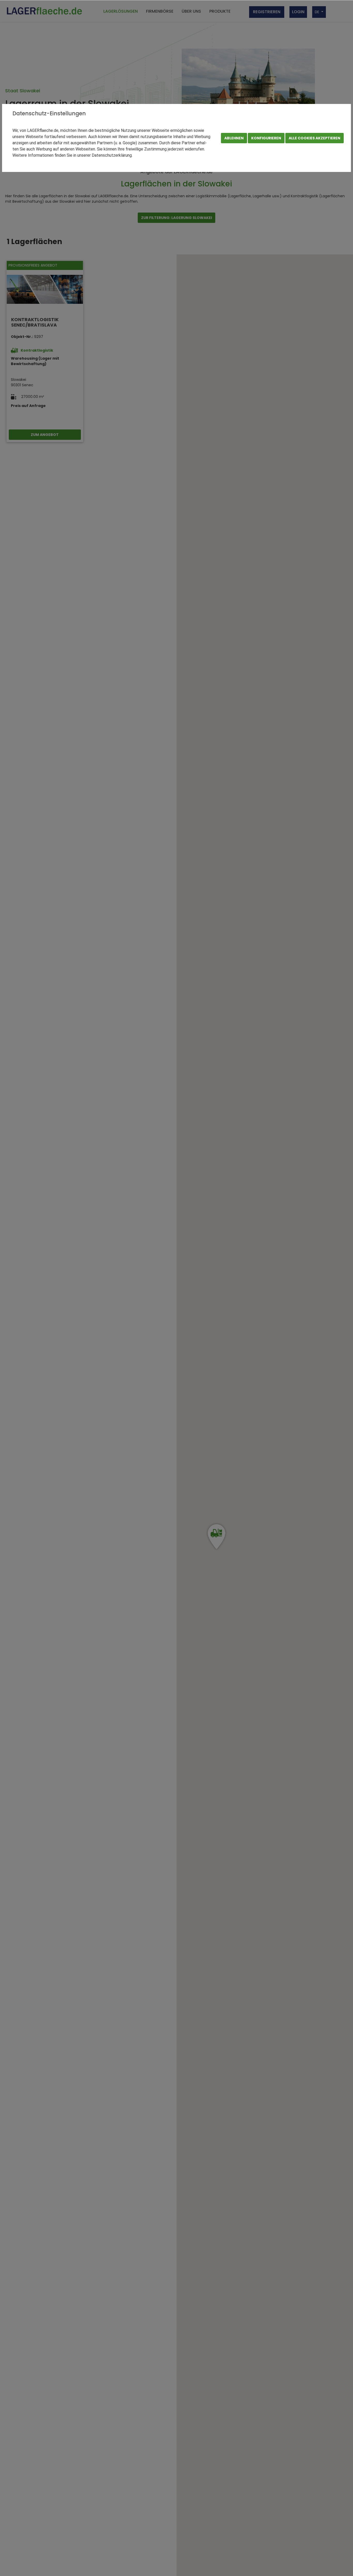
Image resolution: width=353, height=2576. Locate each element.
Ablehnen (234, 138)
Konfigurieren (266, 138)
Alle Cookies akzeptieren (314, 138)
